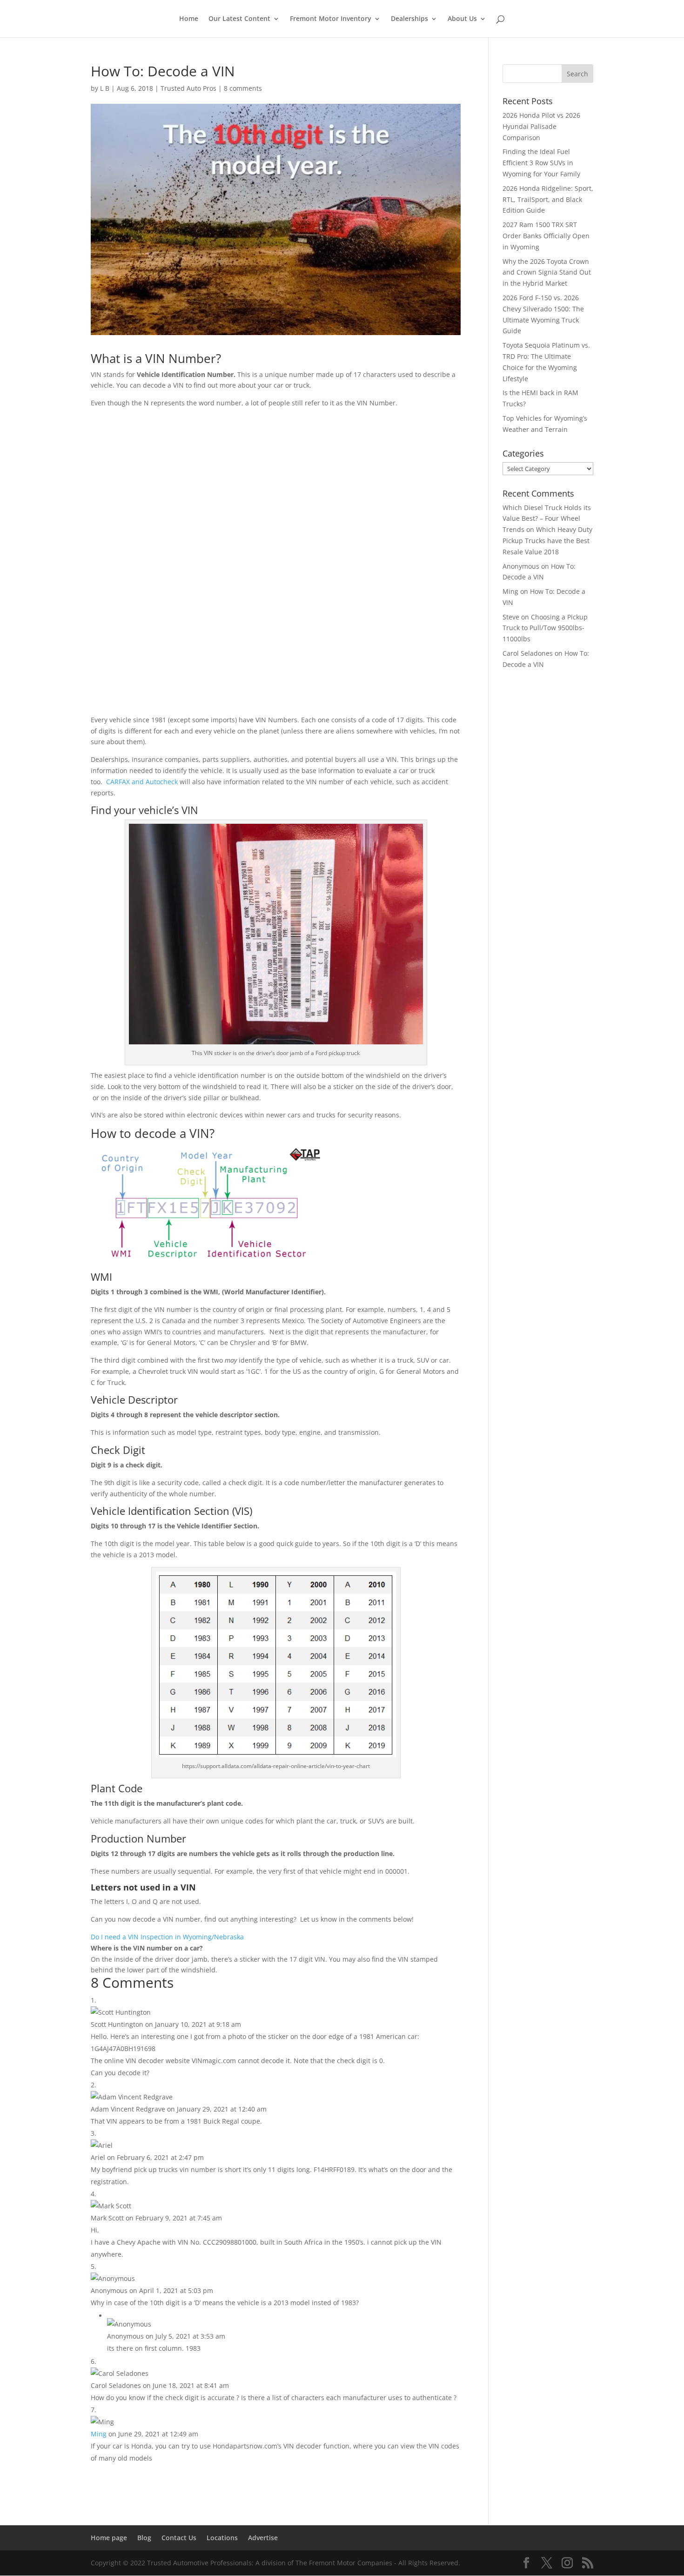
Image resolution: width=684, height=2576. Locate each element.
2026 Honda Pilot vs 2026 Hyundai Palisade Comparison (541, 126)
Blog (144, 2538)
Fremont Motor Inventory (331, 19)
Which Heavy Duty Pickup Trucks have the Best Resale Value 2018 (547, 541)
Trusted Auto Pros (188, 88)
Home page (109, 2538)
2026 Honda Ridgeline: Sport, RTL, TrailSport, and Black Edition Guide (548, 199)
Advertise (263, 2538)
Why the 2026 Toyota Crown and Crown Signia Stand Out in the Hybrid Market (547, 272)
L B (105, 88)
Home (189, 19)
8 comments (243, 88)
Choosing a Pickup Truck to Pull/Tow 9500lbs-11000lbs (545, 628)
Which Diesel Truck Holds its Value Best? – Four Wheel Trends (547, 519)
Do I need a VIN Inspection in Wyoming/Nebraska (167, 1937)
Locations (222, 2538)
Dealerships (409, 19)
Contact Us (179, 2538)
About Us (462, 19)
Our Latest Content (239, 19)
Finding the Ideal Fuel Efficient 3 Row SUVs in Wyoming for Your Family (541, 163)
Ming (99, 2434)
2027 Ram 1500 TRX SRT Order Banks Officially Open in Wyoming (546, 236)
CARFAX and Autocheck (142, 782)
